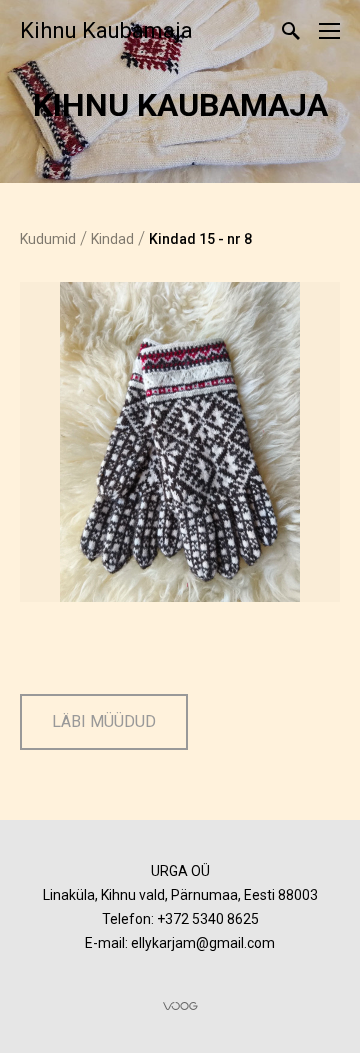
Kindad (112, 239)
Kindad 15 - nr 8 (200, 239)
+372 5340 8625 (208, 919)
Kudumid (48, 239)
